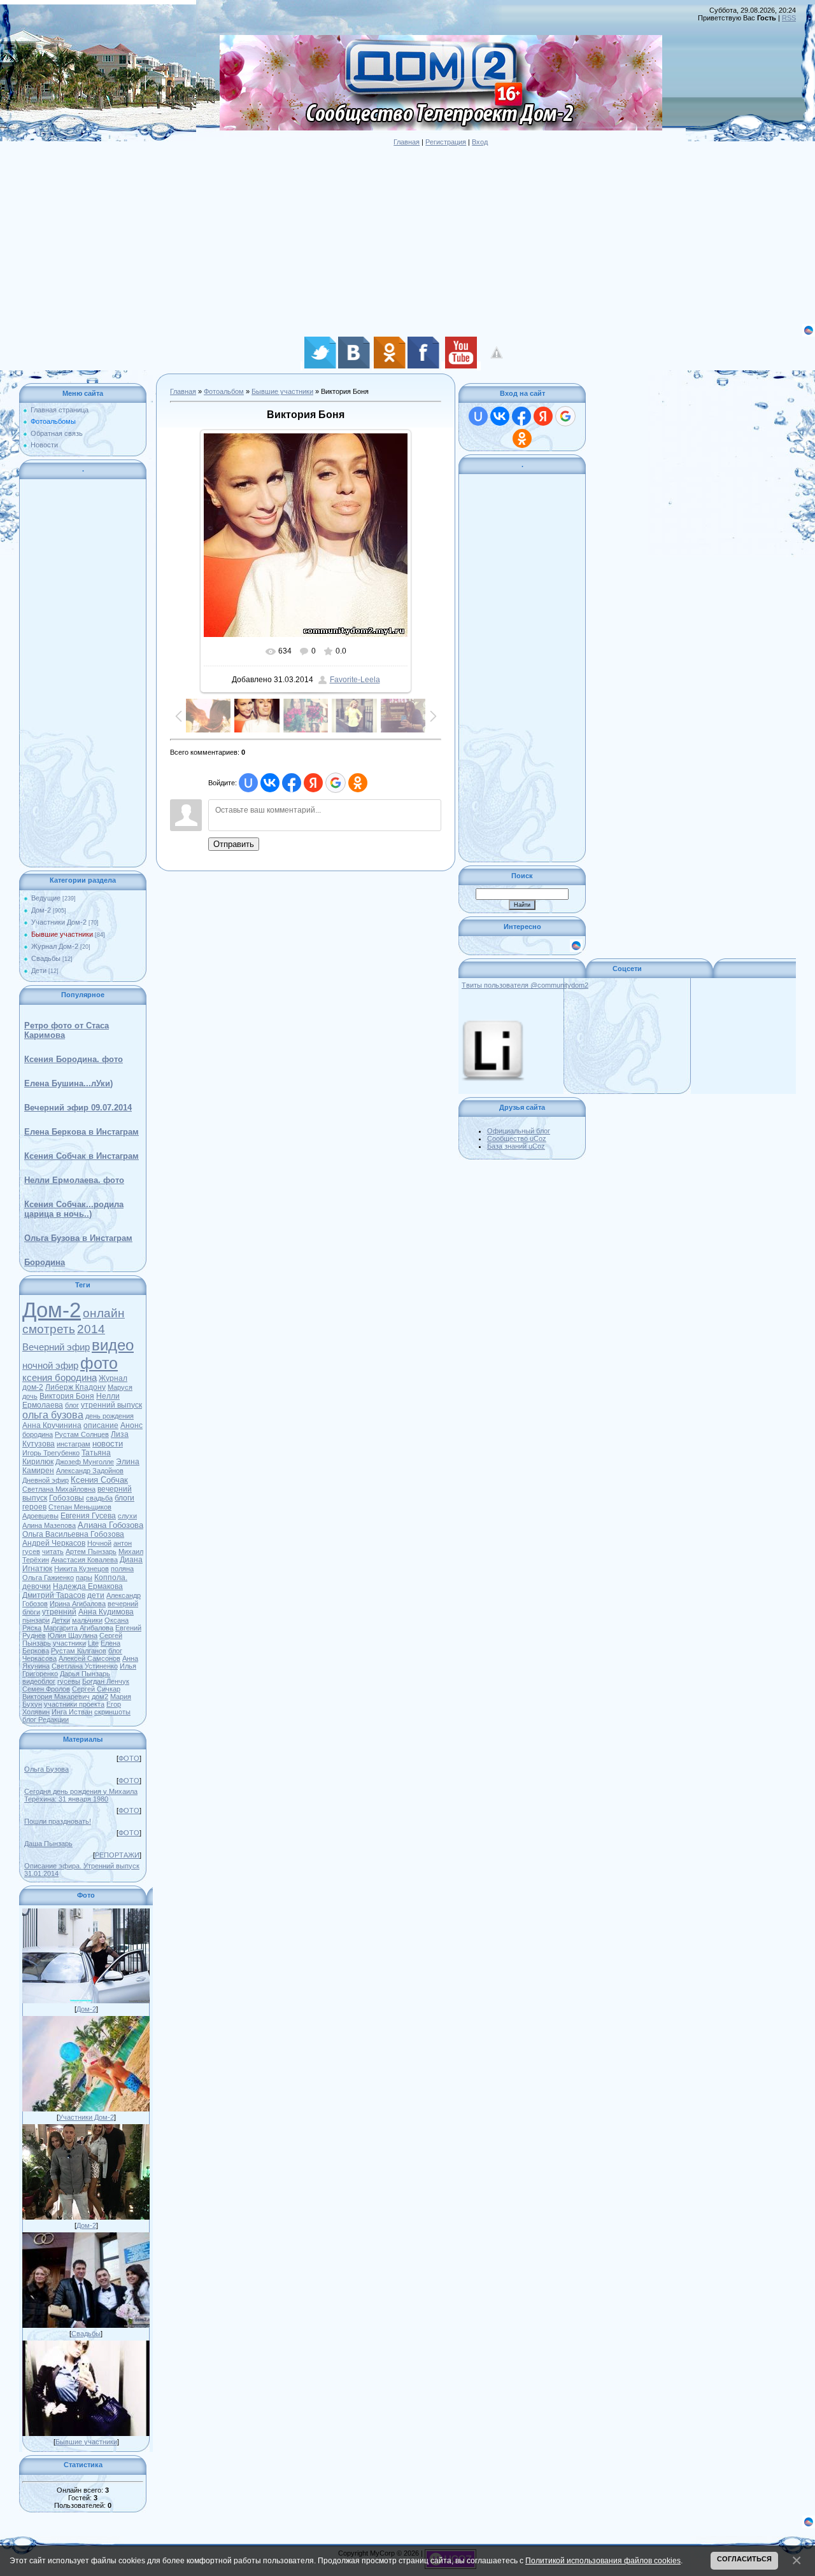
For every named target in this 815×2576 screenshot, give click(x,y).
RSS (789, 18)
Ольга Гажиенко (48, 1578)
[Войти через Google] (336, 783)
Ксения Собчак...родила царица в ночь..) (74, 1209)
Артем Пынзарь (91, 1551)
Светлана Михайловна (59, 1489)
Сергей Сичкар (96, 1689)
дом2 (100, 1697)
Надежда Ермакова (88, 1586)
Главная (407, 142)
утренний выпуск (111, 1405)
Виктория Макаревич (56, 1697)
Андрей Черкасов (54, 1543)
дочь (30, 1396)
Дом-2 (41, 910)
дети (96, 1595)
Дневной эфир (46, 1480)
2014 (91, 1329)
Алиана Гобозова (110, 1525)
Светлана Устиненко (85, 1666)
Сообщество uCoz (517, 1138)
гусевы (69, 1681)
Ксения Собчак (99, 1480)
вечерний (123, 1604)
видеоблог (39, 1681)
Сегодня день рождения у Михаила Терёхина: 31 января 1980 (81, 1795)
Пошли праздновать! (58, 1821)
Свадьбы (46, 958)
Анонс (131, 1425)
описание (101, 1425)
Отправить (234, 844)
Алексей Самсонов (89, 1658)
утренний (59, 1612)
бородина (38, 1434)
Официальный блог (519, 1131)
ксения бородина (60, 1378)
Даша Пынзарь (48, 1844)
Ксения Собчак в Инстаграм (81, 1156)
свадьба (99, 1498)
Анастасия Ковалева (84, 1560)
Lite (93, 1643)
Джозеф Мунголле (85, 1462)
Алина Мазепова (49, 1525)
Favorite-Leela (355, 680)
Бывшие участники (62, 934)
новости (108, 1444)
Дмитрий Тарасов (54, 1595)
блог (72, 1405)
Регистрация (446, 142)
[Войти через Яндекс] (313, 783)
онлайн (104, 1313)
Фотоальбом (224, 391)
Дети (39, 970)
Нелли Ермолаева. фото (74, 1180)
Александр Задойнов (90, 1471)
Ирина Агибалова (78, 1604)
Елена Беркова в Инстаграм (81, 1132)
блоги (31, 1612)
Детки (61, 1620)
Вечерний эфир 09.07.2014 (78, 1108)
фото (99, 1363)
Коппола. (111, 1578)
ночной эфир (50, 1366)
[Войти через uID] (248, 783)
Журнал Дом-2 (55, 946)
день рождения (110, 1416)
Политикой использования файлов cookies (603, 2560)
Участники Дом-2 (59, 922)
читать (53, 1551)
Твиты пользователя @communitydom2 (525, 985)
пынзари (36, 1620)
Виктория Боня (67, 1396)
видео (113, 1345)
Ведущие (46, 898)
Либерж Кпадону (75, 1387)
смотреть (49, 1329)
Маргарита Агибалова (78, 1628)
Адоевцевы (40, 1516)
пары (84, 1578)
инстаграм (74, 1444)
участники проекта (74, 1704)
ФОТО (129, 1758)
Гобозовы (67, 1498)
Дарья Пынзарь (85, 1674)
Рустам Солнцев (82, 1434)
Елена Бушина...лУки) (68, 1083)
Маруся (120, 1387)
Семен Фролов (46, 1689)
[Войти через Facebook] (292, 783)
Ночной (99, 1543)
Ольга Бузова (46, 1769)
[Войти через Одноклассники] (358, 783)
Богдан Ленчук (106, 1681)
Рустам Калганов (79, 1651)
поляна (122, 1569)
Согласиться (744, 2559)
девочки (37, 1586)
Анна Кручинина (52, 1425)
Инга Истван (72, 1712)
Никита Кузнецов (81, 1569)
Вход (480, 142)
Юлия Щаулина (73, 1635)
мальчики (87, 1620)
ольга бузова (53, 1415)
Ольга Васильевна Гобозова (73, 1534)
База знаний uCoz (516, 1146)
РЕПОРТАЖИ (117, 1855)
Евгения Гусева (88, 1516)
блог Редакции (46, 1719)
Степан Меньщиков (80, 1507)
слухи (127, 1516)
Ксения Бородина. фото (74, 1059)
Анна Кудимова (106, 1612)
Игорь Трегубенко (51, 1453)
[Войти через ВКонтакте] (270, 783)
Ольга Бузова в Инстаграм (78, 1238)
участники (69, 1643)
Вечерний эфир (56, 1347)
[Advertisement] (382, 235)
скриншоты (112, 1712)
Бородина (45, 1262)
